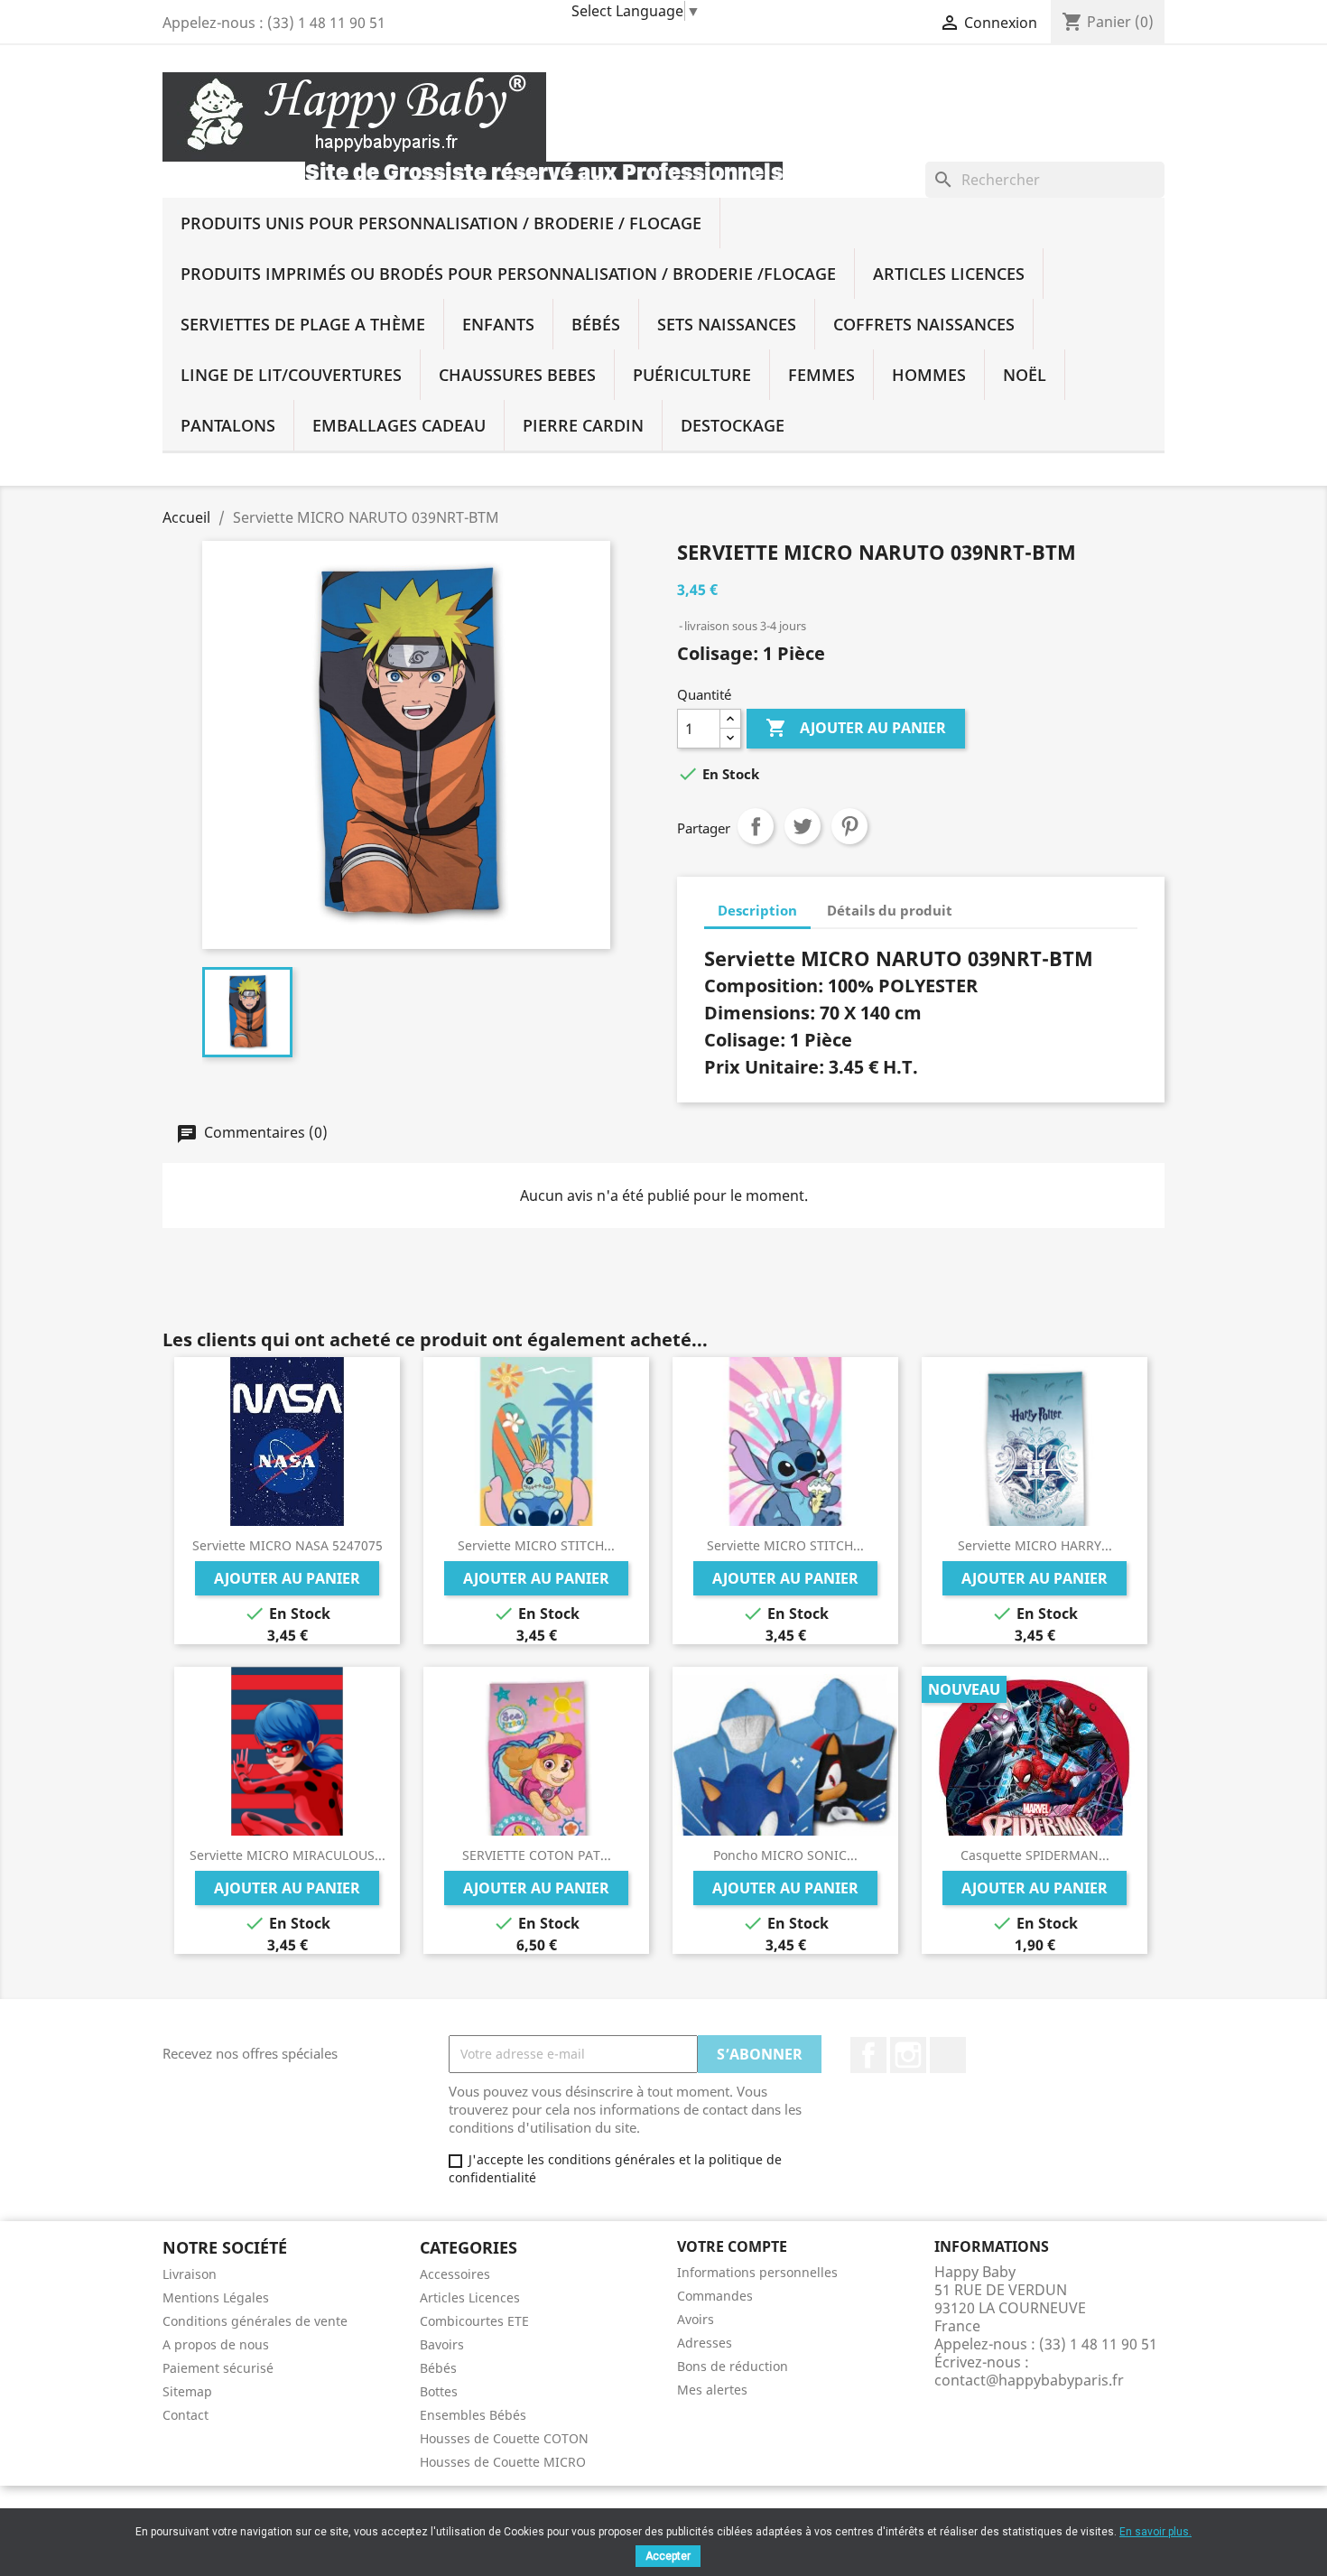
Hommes (929, 375)
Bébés (596, 324)
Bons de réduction (733, 2366)
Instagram (908, 2055)
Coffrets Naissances (924, 324)
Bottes (439, 2391)
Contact (186, 2415)
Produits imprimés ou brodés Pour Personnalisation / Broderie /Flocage (508, 274)
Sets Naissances (727, 324)
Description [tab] (757, 910)
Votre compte (732, 2246)
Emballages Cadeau (399, 425)
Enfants (498, 324)
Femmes (821, 375)
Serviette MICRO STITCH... (536, 1545)
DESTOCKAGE (733, 425)
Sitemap (187, 2391)
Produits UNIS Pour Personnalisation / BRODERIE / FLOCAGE (441, 223)
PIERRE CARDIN (583, 425)
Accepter (668, 2556)
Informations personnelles (757, 2272)
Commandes (715, 2296)
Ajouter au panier (856, 728)
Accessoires (455, 2274)
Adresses (705, 2343)
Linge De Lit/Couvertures (291, 375)
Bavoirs (442, 2344)
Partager (756, 826)
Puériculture (692, 375)
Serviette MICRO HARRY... (1035, 1545)
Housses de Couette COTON (504, 2438)
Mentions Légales (216, 2297)
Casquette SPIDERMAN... (1035, 1855)
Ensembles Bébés (473, 2415)
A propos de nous (216, 2344)
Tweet (803, 826)
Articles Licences (949, 274)
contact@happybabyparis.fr (1029, 2380)
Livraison (190, 2274)
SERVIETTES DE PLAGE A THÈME (303, 324)
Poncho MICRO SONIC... (785, 1855)
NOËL (1025, 375)
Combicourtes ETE (474, 2321)
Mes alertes (712, 2390)
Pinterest (849, 826)
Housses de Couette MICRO (503, 2462)
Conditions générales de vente (255, 2321)
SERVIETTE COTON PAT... (537, 1855)
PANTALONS (228, 425)
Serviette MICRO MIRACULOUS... (288, 1855)
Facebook (868, 2055)
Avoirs (696, 2319)
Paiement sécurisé (218, 2368)
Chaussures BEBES (517, 375)
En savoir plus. (1155, 2532)
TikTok (948, 2055)
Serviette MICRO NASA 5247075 (288, 1545)
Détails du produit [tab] (890, 910)
